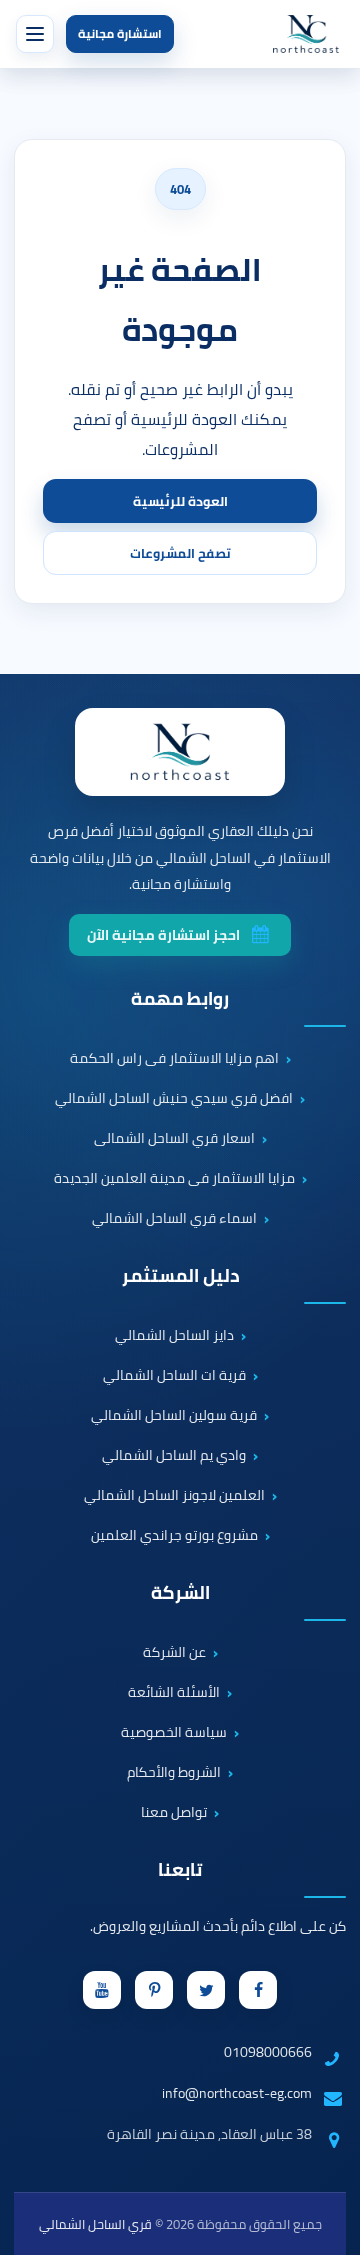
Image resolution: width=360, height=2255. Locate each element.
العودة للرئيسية (180, 501)
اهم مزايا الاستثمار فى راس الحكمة (174, 1059)
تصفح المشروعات (180, 553)
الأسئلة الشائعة (174, 1693)
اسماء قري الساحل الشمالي (174, 1219)
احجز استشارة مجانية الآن (163, 935)
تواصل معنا (174, 1813)
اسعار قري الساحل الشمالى (174, 1139)
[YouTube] (102, 1990)
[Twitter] (206, 1990)
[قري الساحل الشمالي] (306, 34)
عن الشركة (174, 1653)
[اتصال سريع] (327, 2103)
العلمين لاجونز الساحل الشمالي (174, 1496)
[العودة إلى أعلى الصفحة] (334, 2229)
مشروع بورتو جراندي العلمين (174, 1536)
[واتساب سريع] (327, 2160)
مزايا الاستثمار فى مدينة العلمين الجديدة (174, 1179)
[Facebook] (258, 1990)
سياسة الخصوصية (174, 1733)
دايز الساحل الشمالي (174, 1336)
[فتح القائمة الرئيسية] (35, 34)
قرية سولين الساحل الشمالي (174, 1416)
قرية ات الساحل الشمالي (174, 1376)
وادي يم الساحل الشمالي (174, 1456)
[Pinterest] (154, 1990)
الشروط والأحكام (174, 1773)
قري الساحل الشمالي (95, 2224)
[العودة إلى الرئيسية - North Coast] (180, 752)
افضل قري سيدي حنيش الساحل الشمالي (174, 1099)
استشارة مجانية (120, 33)
